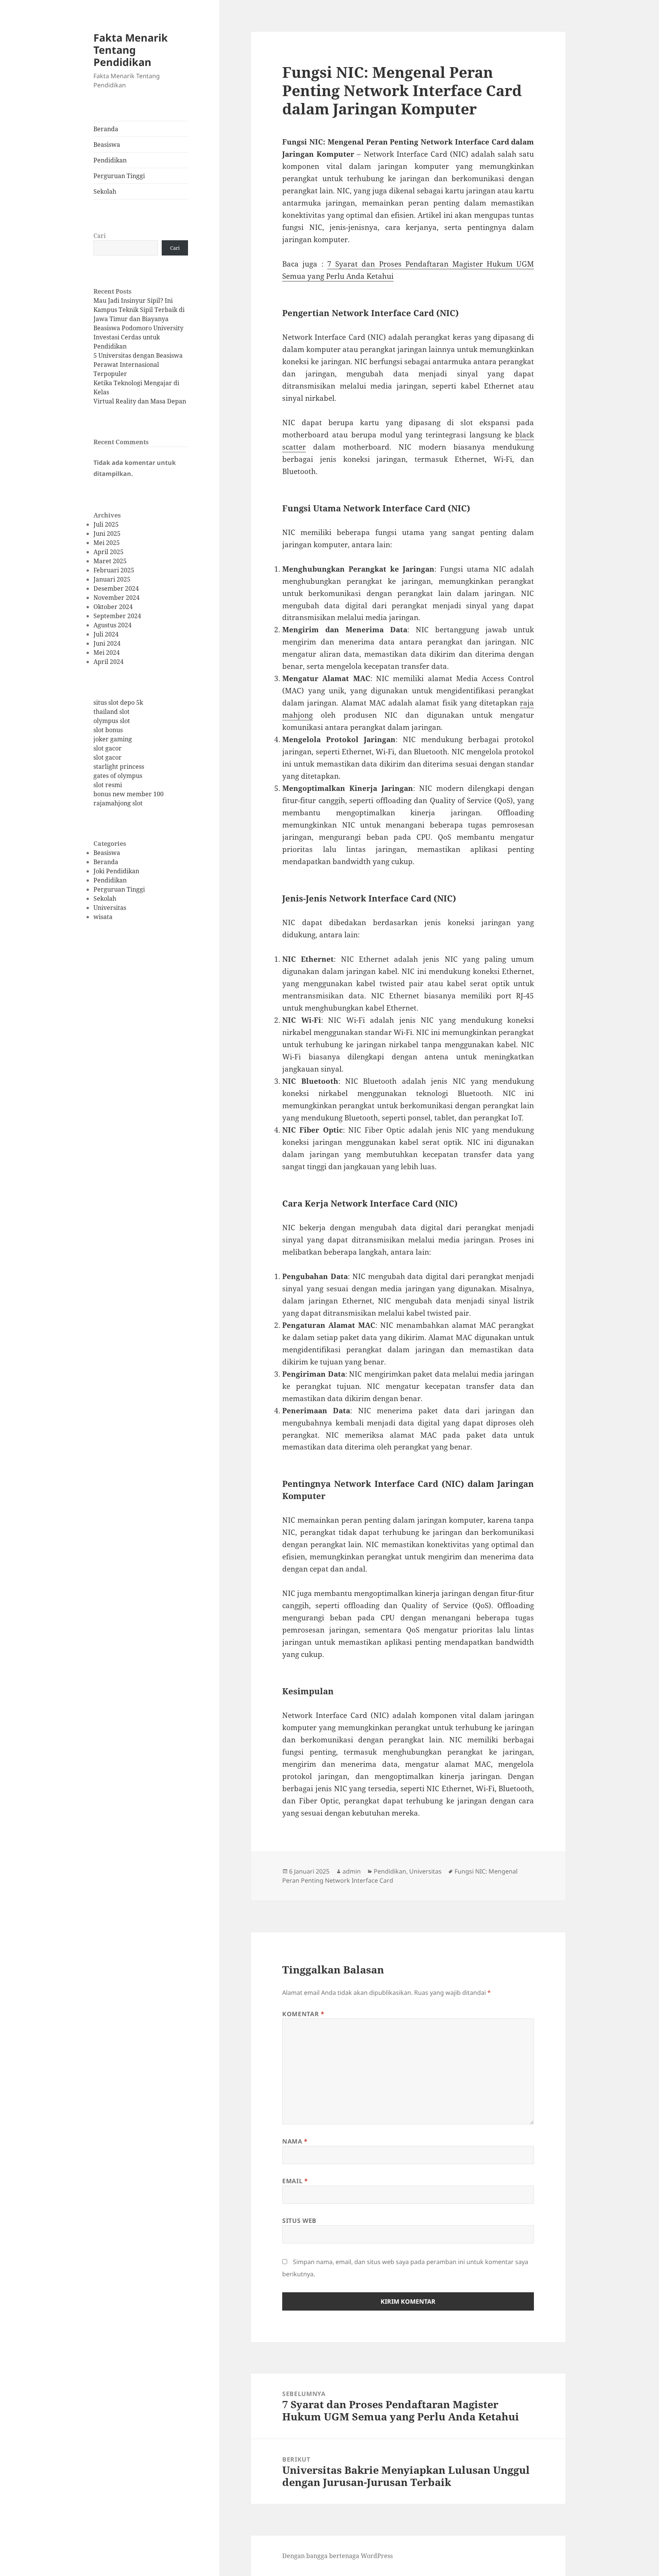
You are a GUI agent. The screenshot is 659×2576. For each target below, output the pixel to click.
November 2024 (117, 598)
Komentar (303, 2014)
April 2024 (108, 662)
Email (295, 2181)
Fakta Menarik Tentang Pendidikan (131, 50)
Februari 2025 (114, 570)
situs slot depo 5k (118, 702)
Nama (295, 2141)
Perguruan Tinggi (119, 176)
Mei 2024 (107, 652)
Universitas (110, 908)
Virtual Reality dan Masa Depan (140, 401)
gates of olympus (118, 776)
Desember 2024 (116, 588)
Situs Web (299, 2221)
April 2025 (108, 552)
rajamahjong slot (118, 803)
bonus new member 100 (129, 794)
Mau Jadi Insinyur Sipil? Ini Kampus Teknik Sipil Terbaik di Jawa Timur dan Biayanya (139, 310)
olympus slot (112, 721)
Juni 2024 (107, 643)
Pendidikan (110, 160)
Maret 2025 (110, 561)
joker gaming (113, 739)
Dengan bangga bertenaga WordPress (338, 2556)
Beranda (106, 129)
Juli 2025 (106, 524)
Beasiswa (107, 145)
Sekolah (105, 191)
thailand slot (112, 712)
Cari (100, 236)
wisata (103, 917)
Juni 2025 (107, 534)
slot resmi (108, 785)
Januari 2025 (112, 579)
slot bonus (108, 730)
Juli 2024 (106, 634)
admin (352, 1871)
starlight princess (119, 767)
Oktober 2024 (113, 607)
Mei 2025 (107, 543)
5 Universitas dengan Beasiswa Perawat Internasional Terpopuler (138, 365)
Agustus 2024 (113, 625)
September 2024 (117, 616)
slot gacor (108, 748)
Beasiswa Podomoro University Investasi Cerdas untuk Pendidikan (138, 337)
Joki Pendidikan (116, 871)
